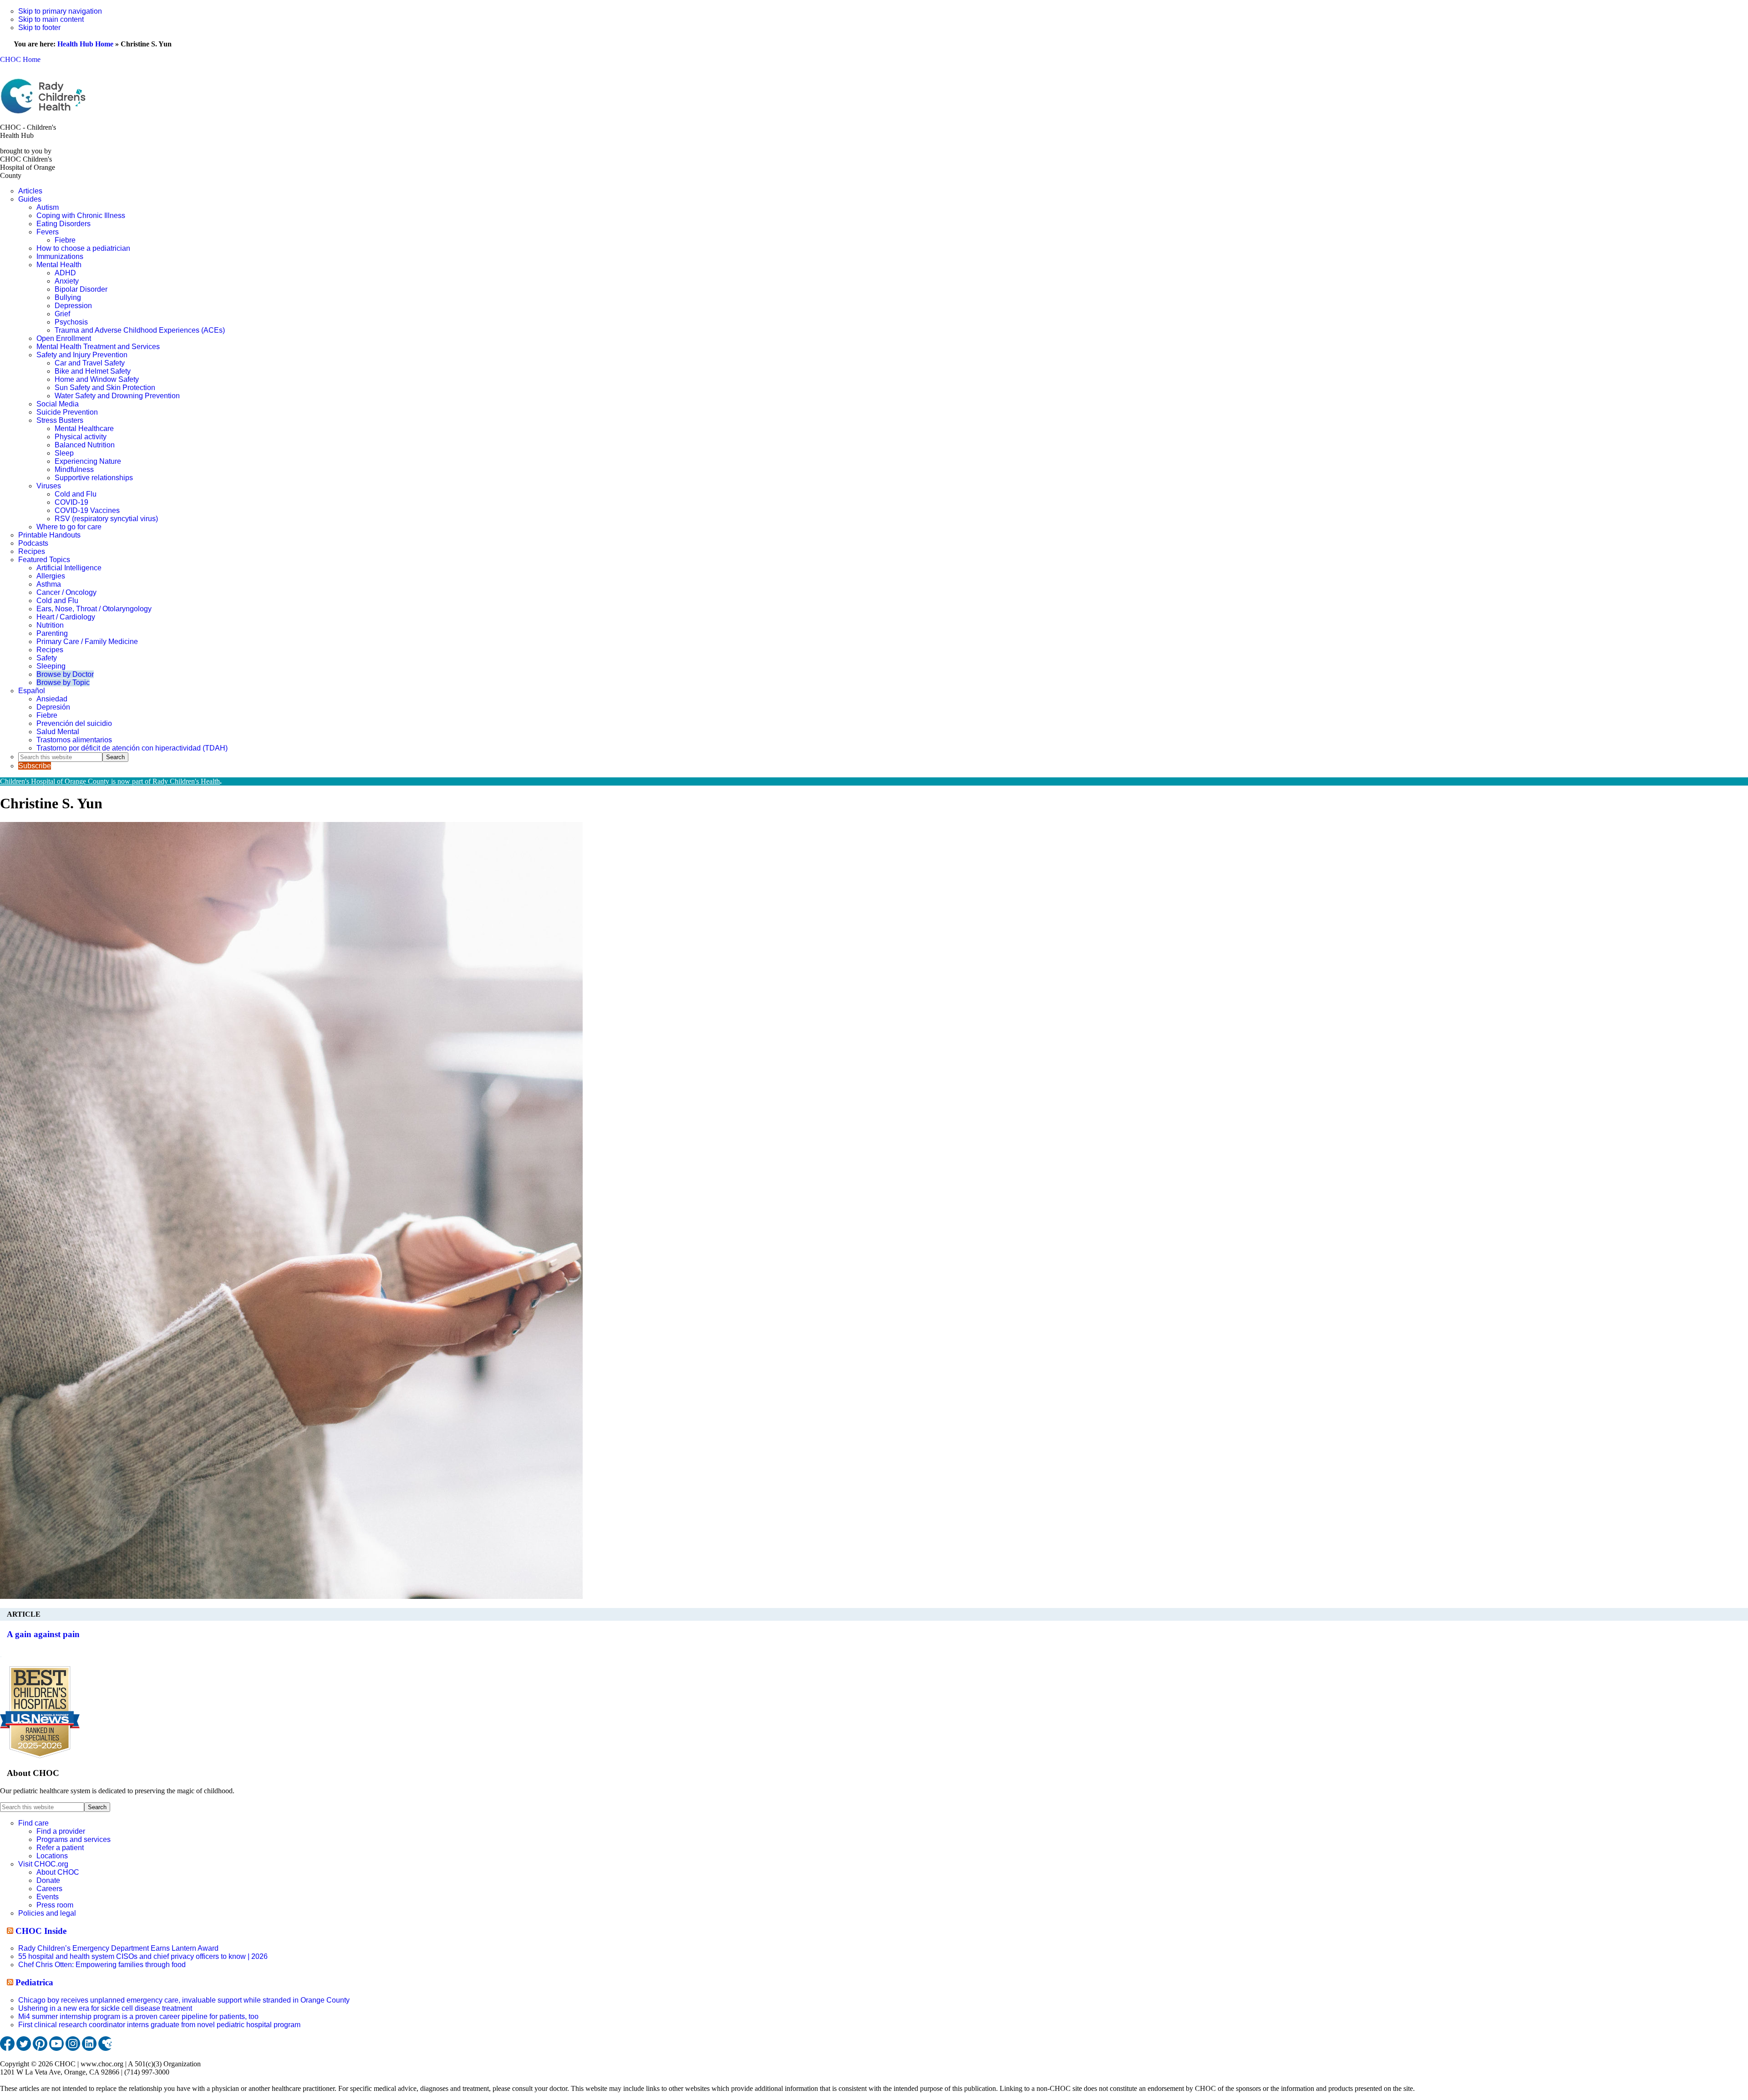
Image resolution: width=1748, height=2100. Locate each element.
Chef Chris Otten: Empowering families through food (102, 1965)
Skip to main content (51, 19)
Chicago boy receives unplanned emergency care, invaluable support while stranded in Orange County (184, 2000)
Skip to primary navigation (60, 11)
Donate (48, 1880)
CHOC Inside (41, 1931)
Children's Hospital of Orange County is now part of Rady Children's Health (110, 781)
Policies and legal (47, 1913)
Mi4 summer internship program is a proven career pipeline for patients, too (138, 2016)
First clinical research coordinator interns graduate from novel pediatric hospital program (159, 2025)
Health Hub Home (85, 44)
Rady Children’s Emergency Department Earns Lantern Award (118, 1948)
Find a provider (61, 1831)
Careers (49, 1889)
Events (48, 1897)
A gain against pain (43, 1634)
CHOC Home (20, 59)
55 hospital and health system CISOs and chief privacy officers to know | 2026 (143, 1956)
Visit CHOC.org (43, 1864)
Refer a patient (60, 1848)
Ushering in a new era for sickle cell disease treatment (105, 2008)
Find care (33, 1823)
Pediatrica (34, 1982)
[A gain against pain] (291, 1596)
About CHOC (58, 1872)
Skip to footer (39, 28)
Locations (52, 1856)
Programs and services (74, 1839)
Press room (55, 1905)
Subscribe (35, 766)
